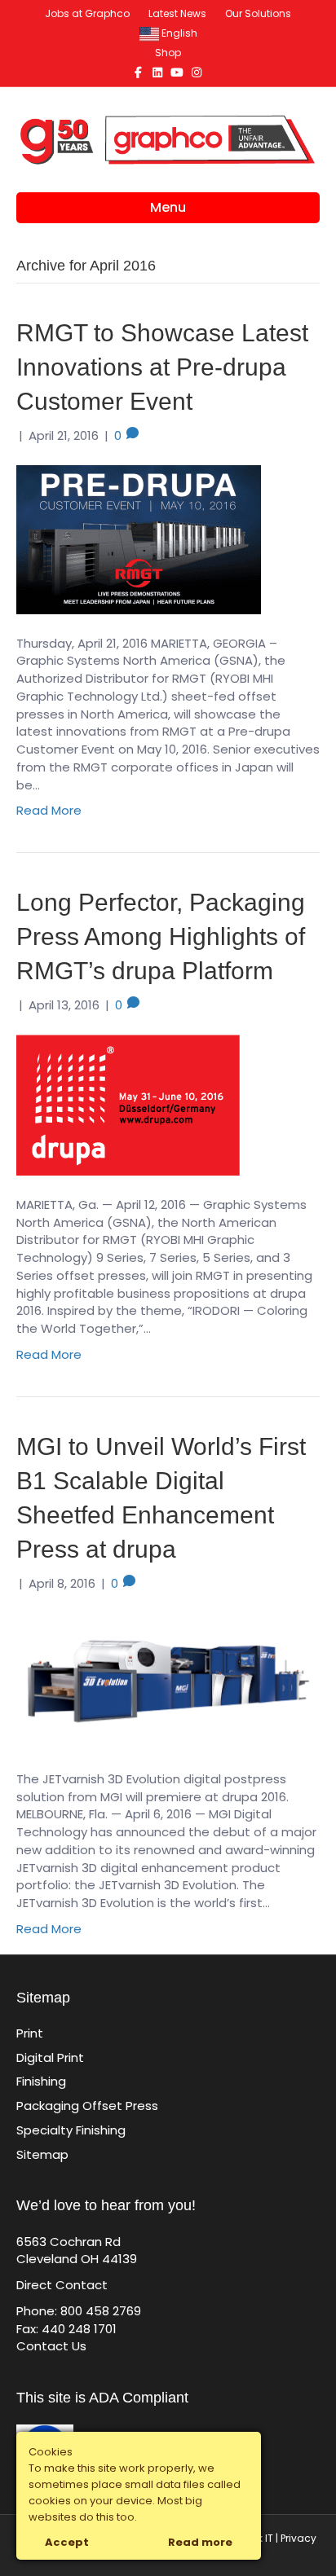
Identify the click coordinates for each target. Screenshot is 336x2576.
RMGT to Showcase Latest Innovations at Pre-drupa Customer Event (162, 367)
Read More (49, 810)
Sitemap (42, 2154)
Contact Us (51, 2346)
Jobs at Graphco (87, 13)
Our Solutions (258, 13)
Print (30, 2033)
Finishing (41, 2081)
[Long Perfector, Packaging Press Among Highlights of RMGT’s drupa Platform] (128, 1103)
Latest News (177, 13)
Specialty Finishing (71, 2130)
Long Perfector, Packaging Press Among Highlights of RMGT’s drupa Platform (161, 936)
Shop (168, 53)
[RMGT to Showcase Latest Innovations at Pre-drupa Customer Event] (139, 538)
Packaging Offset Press (87, 2106)
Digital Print (50, 2057)
